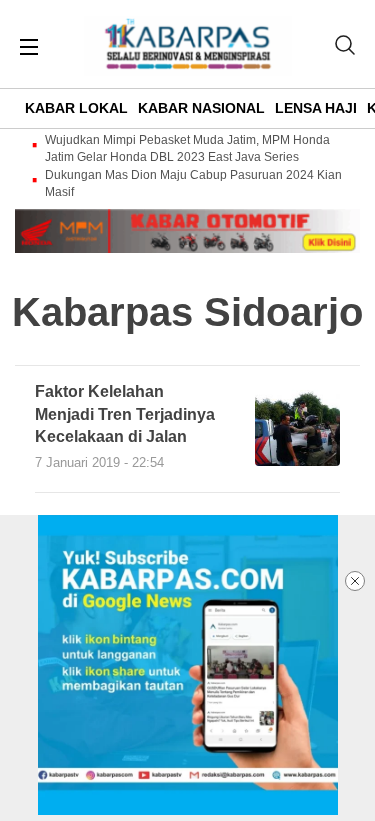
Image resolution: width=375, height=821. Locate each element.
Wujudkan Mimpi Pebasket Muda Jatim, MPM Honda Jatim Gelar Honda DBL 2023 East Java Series (187, 148)
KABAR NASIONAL (201, 108)
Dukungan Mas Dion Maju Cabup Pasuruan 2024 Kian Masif (193, 183)
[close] (355, 581)
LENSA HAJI (316, 108)
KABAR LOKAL (76, 108)
